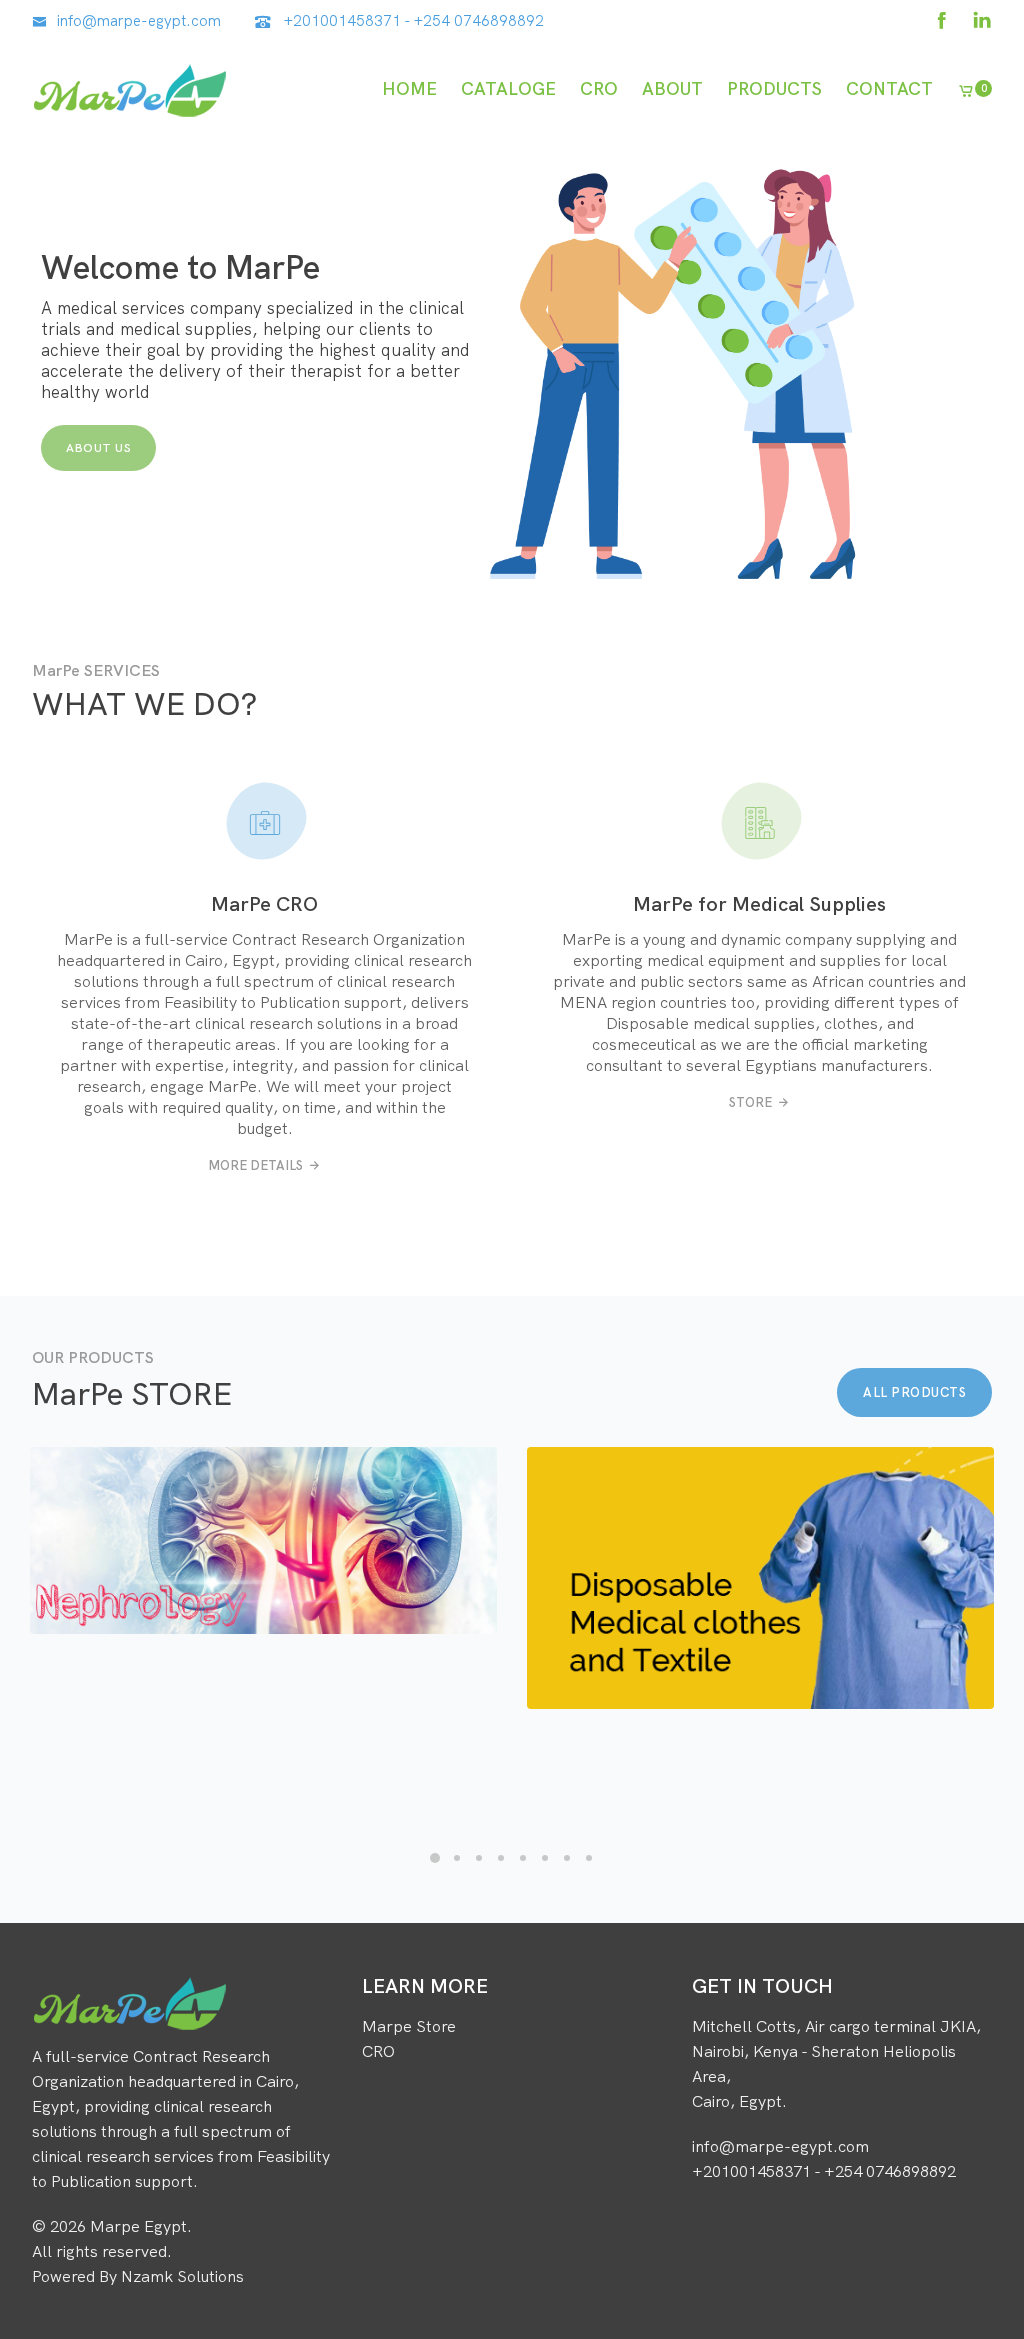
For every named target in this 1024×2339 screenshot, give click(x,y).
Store (750, 1102)
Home (409, 88)
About (672, 88)
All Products (914, 1392)
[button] (435, 1858)
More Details (255, 1165)
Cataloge (508, 88)
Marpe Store (409, 2026)
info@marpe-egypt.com (139, 20)
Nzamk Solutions (182, 2276)
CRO (599, 88)
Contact (889, 88)
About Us (98, 447)
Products (774, 88)
